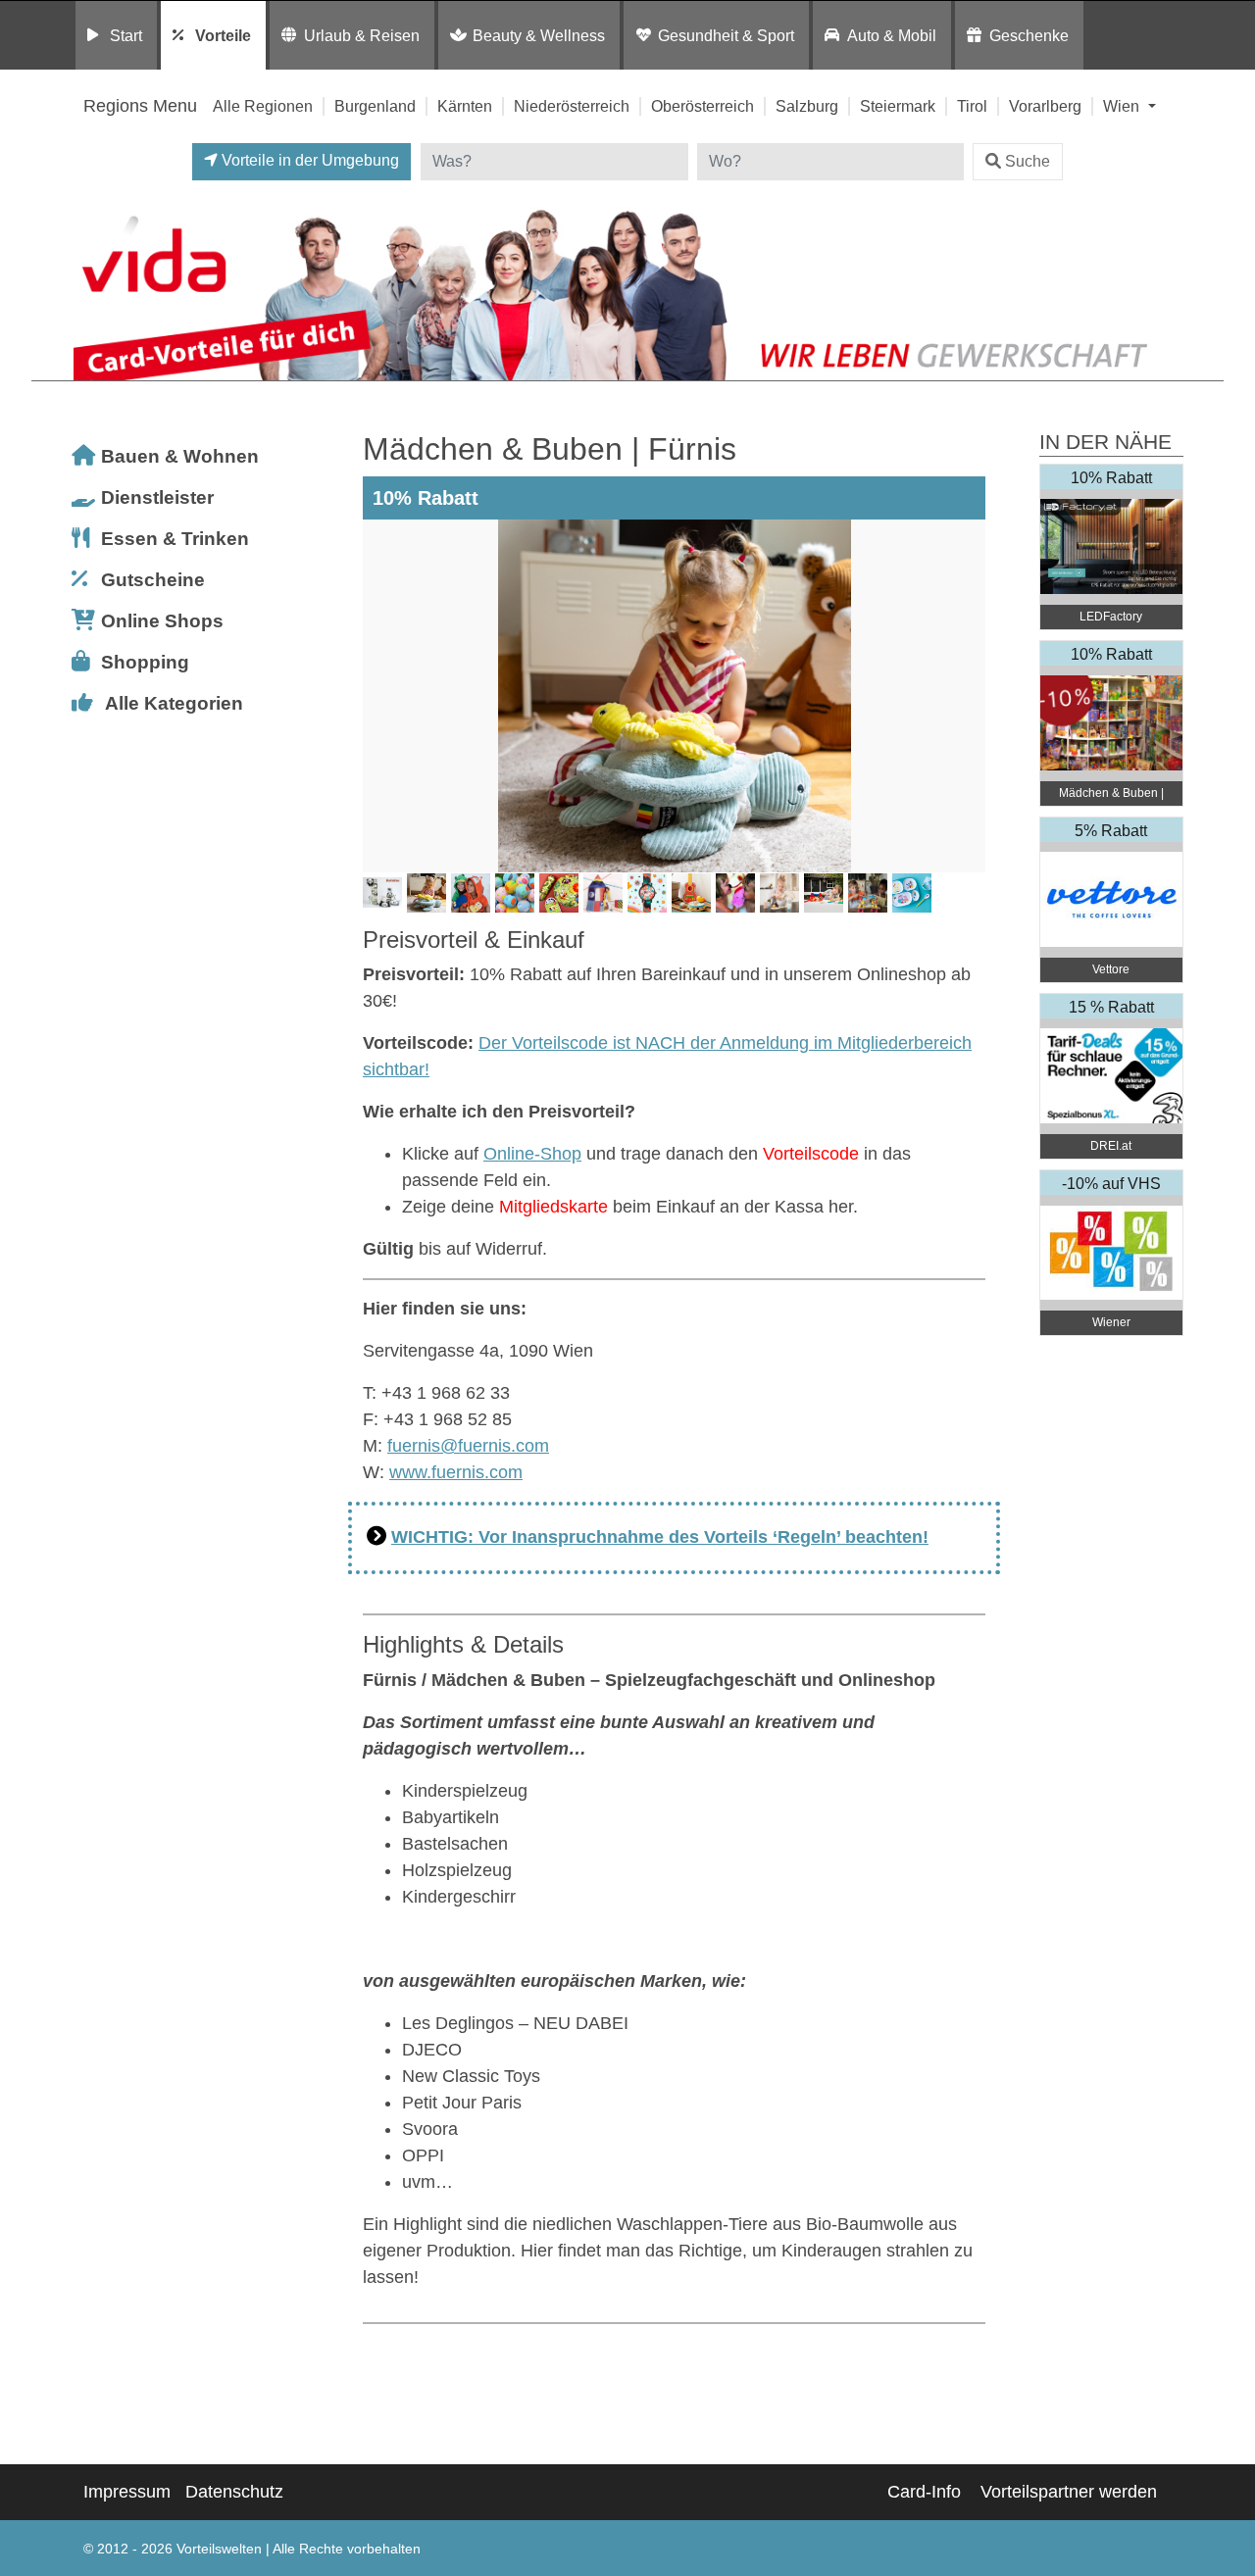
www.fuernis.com (456, 1472)
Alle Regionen (263, 106)
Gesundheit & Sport (726, 35)
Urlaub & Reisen (362, 35)
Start (126, 35)
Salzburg (807, 106)
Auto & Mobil (892, 35)
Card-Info (924, 2492)
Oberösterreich (703, 106)
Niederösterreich (572, 106)
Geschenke (1029, 35)
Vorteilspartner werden (1069, 2492)
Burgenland (375, 106)
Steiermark (898, 106)
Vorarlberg (1045, 106)
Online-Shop (532, 1154)
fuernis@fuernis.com (468, 1446)
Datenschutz (234, 2492)
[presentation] (381, 696)
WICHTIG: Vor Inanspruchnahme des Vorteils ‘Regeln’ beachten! (660, 1537)
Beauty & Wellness (539, 35)
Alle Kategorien (174, 703)
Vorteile (223, 35)
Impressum (127, 2492)
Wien (1123, 106)
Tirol (972, 106)
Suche (1028, 161)
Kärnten (465, 106)
